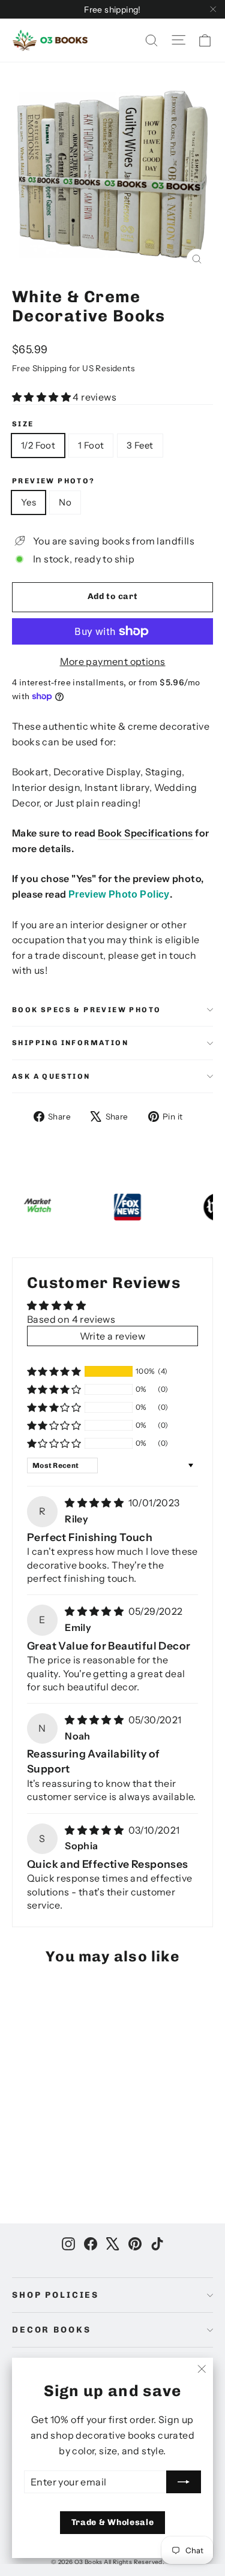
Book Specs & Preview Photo (86, 1010)
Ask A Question (51, 1076)
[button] (42, 397)
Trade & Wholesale (113, 2522)
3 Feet (140, 445)
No (65, 502)
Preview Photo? (54, 481)
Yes (28, 502)
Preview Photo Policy (119, 894)
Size (23, 424)
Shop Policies (55, 2295)
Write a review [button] (113, 1336)
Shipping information (70, 1043)
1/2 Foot (38, 445)
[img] (95, 1503)
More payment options (113, 661)
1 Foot (91, 445)
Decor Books (51, 2330)
